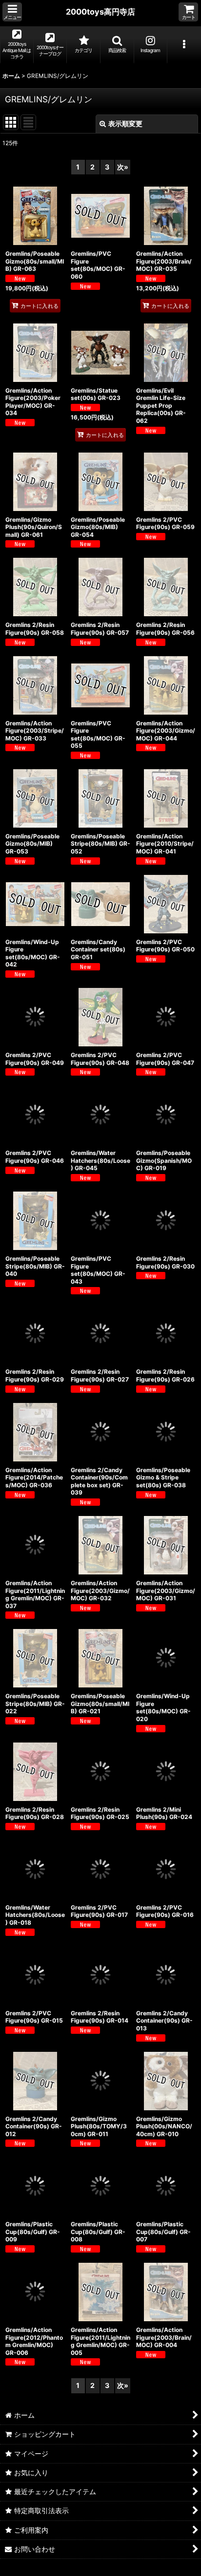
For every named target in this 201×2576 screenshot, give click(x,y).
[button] (12, 12)
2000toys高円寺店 (100, 12)
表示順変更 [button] (125, 123)
